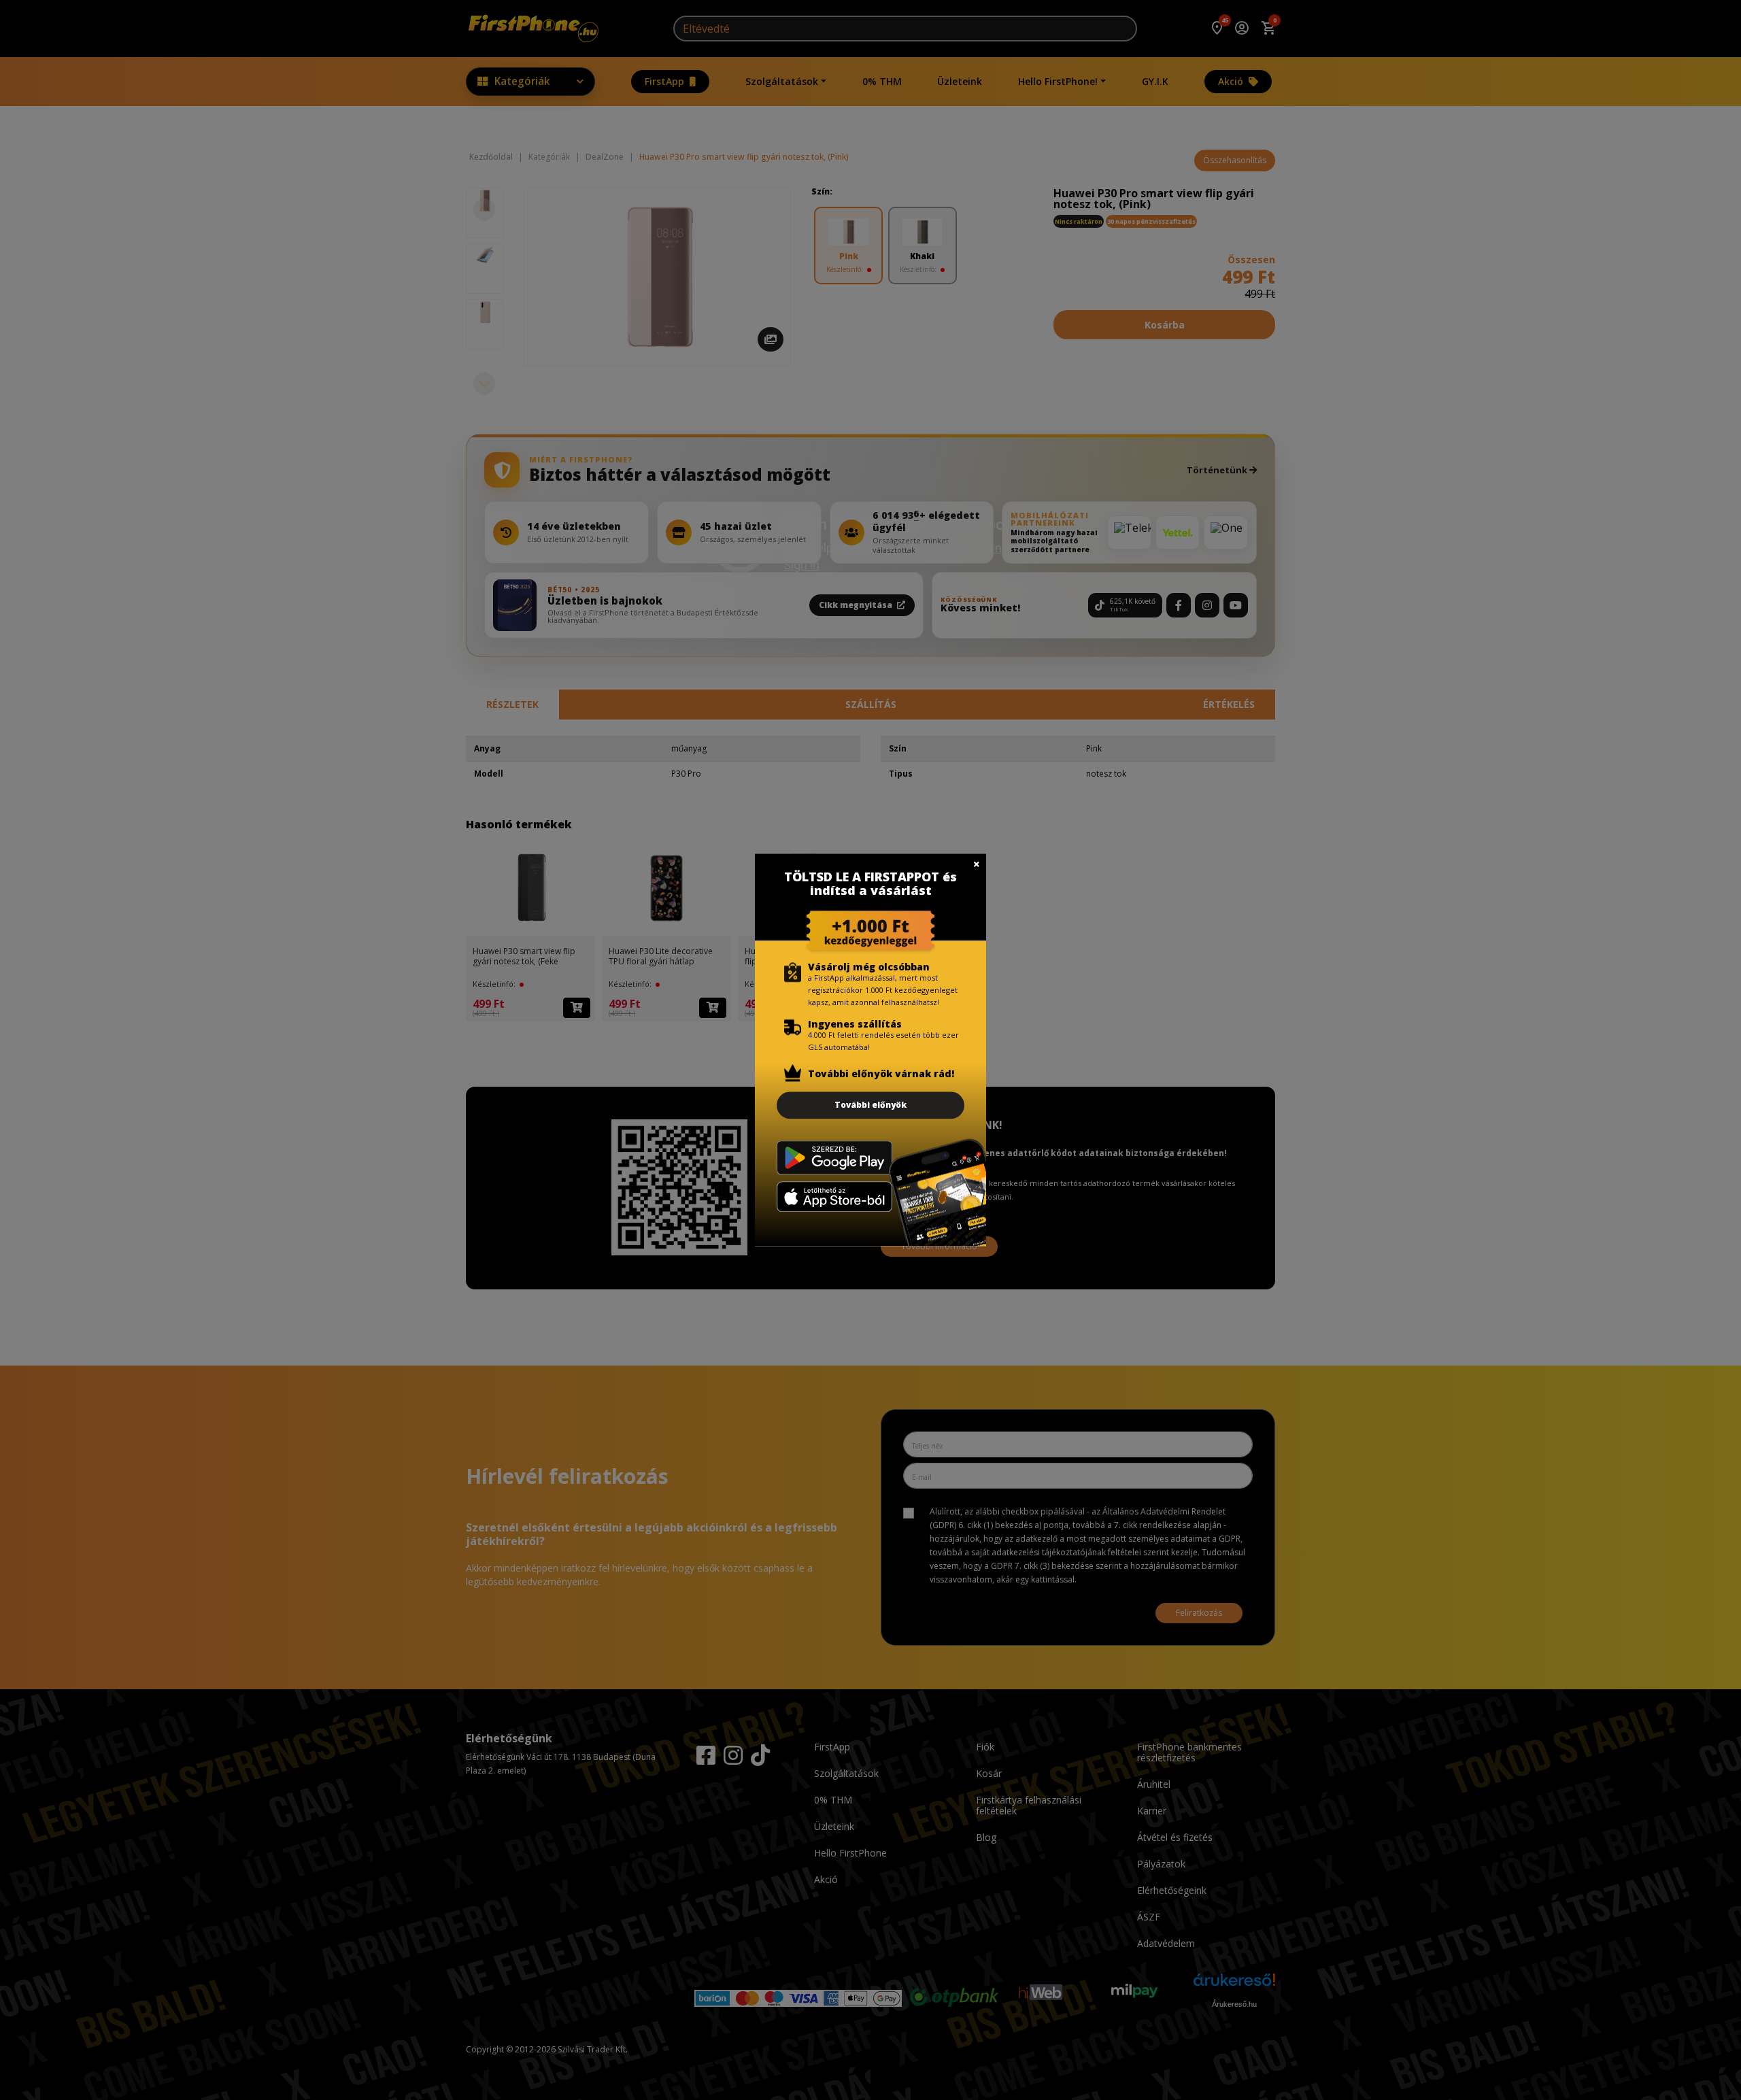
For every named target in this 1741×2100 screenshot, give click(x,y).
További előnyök (870, 1105)
